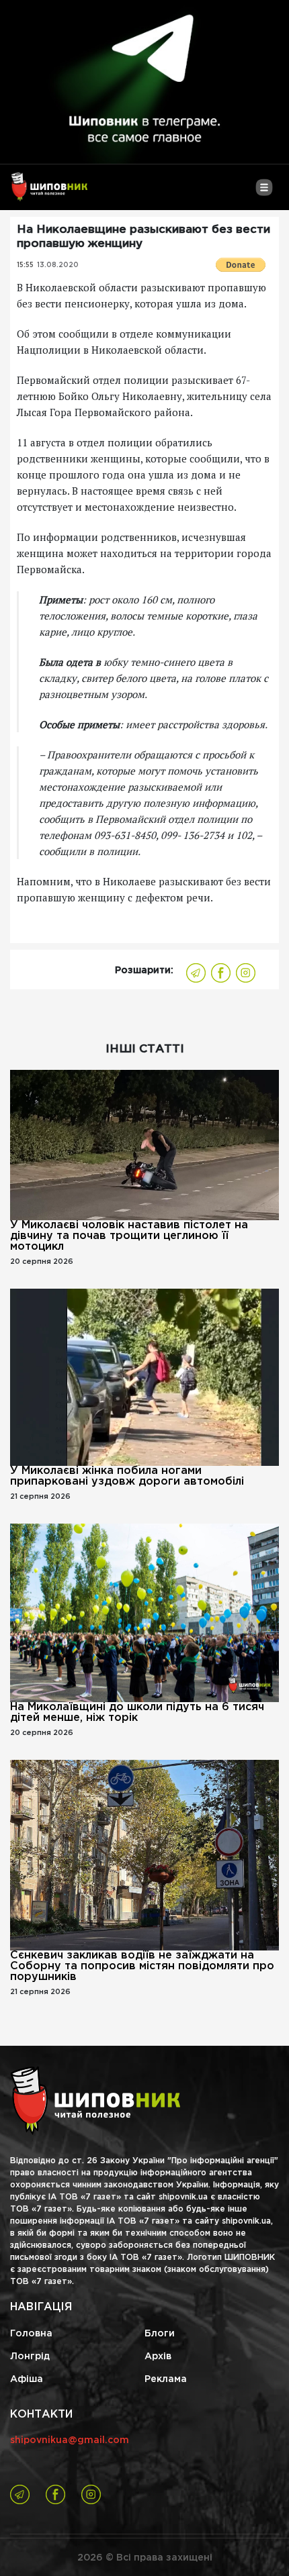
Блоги (160, 2334)
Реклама (166, 2379)
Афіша (27, 2379)
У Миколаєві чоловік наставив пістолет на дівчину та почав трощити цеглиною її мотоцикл (129, 1236)
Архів (158, 2357)
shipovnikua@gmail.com (70, 2440)
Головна (31, 2334)
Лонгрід (30, 2357)
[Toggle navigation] (264, 193)
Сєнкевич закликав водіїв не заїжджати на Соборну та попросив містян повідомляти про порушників (142, 1966)
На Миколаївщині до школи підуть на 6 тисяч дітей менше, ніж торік (137, 1713)
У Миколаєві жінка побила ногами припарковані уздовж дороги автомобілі (127, 1476)
